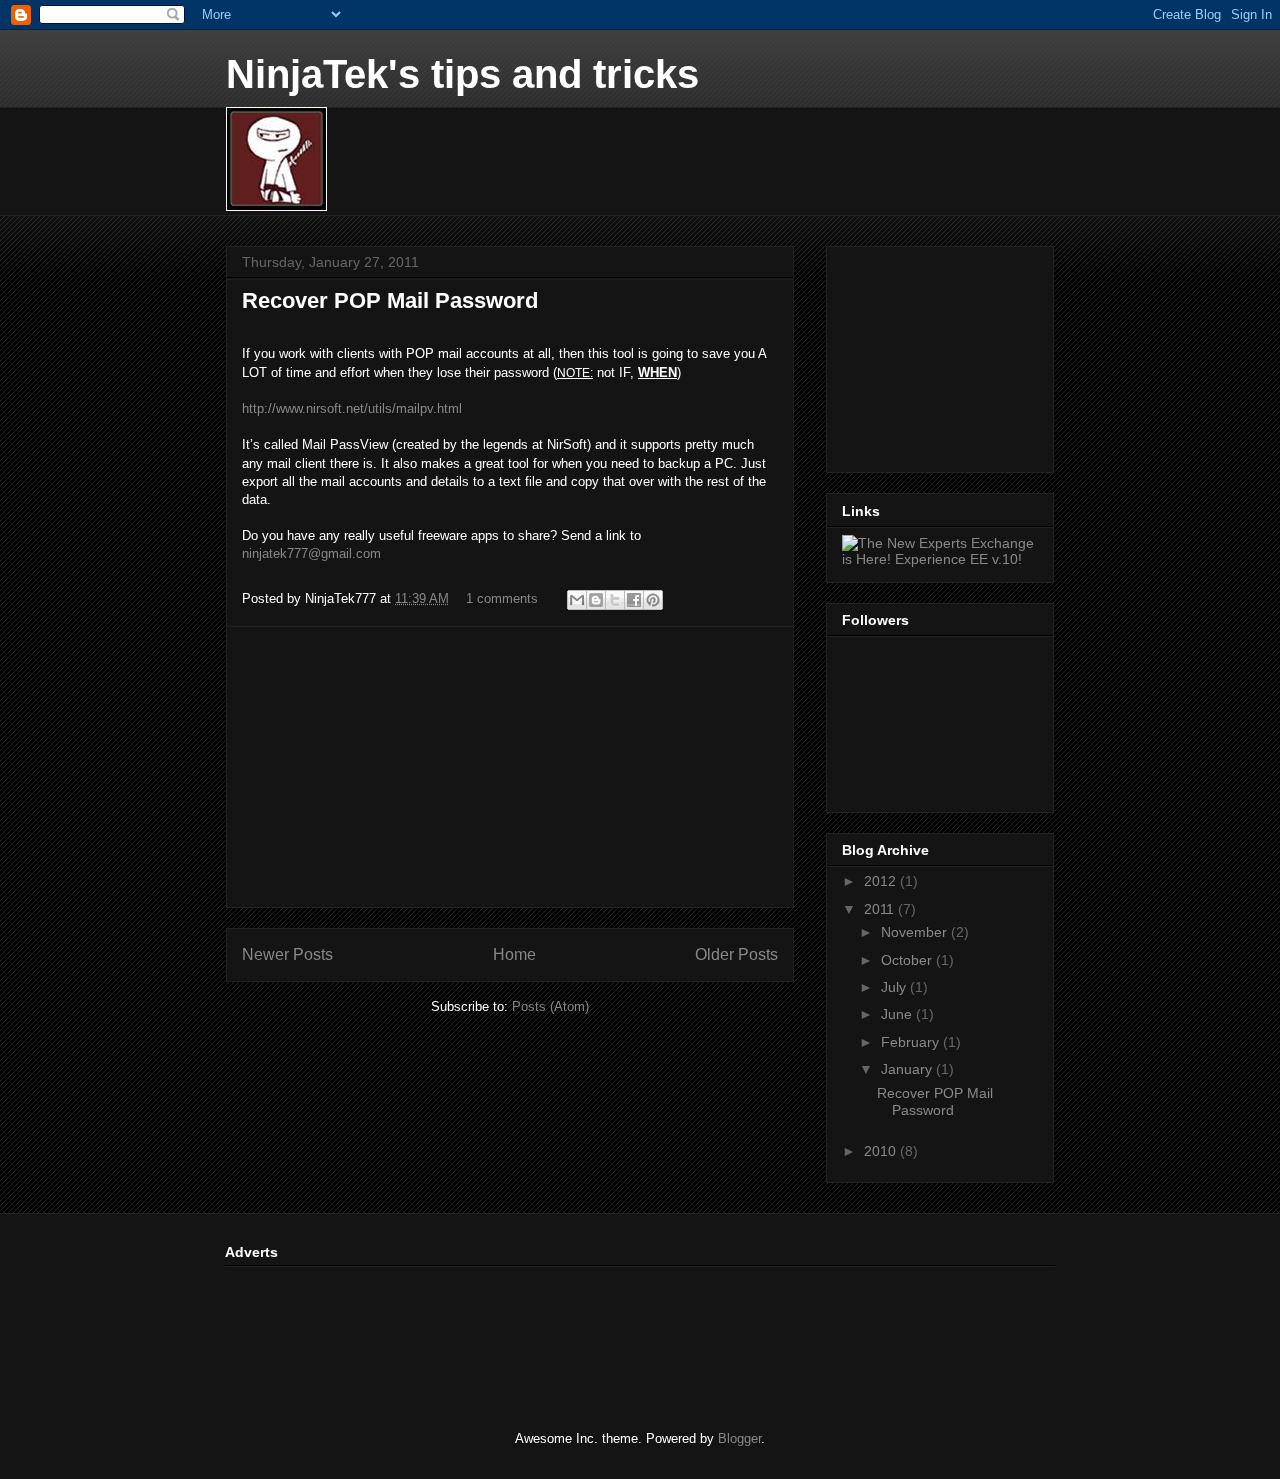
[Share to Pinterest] (653, 600)
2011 (881, 909)
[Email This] (577, 600)
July (895, 987)
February (912, 1042)
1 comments (502, 598)
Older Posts (736, 954)
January (908, 1069)
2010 (882, 1151)
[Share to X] (615, 600)
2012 (882, 881)
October (908, 960)
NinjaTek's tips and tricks (462, 74)
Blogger (739, 1438)
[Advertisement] (510, 767)
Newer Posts (287, 954)
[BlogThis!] (596, 600)
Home (514, 954)
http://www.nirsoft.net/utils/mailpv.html (352, 408)
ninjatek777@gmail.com (311, 553)
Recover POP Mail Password (390, 300)
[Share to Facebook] (634, 600)
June (898, 1014)
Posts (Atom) (550, 1006)
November (916, 932)
